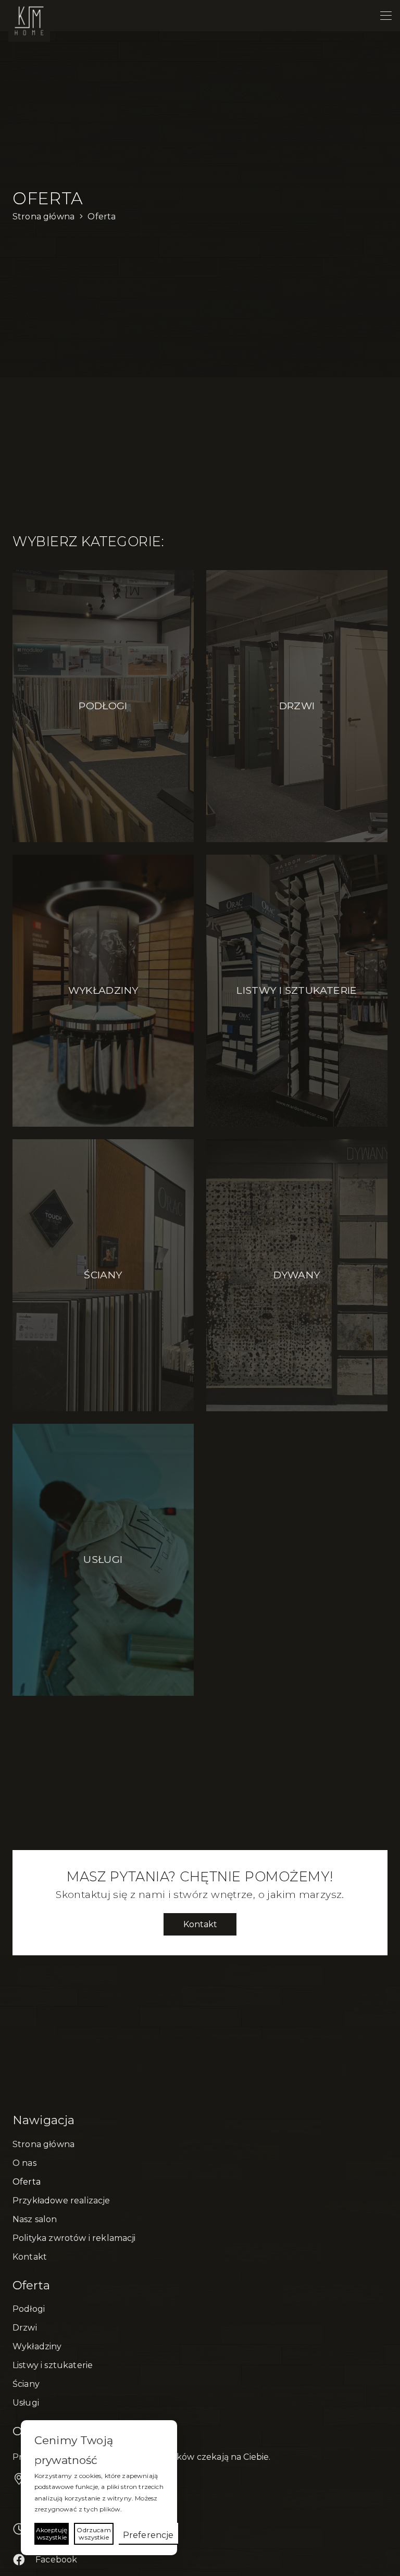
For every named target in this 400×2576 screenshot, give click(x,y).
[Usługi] (103, 1560)
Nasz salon (35, 2219)
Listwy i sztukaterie (53, 2365)
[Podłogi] (103, 706)
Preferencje (148, 2535)
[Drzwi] (297, 706)
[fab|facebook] (24, 2560)
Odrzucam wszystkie (93, 2534)
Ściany (26, 2384)
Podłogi (29, 2309)
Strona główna (43, 2144)
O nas (24, 2163)
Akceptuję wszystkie (52, 2534)
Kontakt (30, 2257)
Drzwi (25, 2328)
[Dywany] (297, 1275)
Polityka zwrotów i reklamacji (74, 2238)
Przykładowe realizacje (61, 2201)
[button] (386, 16)
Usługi (26, 2403)
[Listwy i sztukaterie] (297, 991)
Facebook (56, 2560)
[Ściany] (103, 1275)
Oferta (27, 2182)
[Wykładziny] (103, 991)
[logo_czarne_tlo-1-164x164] (29, 21)
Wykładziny (37, 2346)
